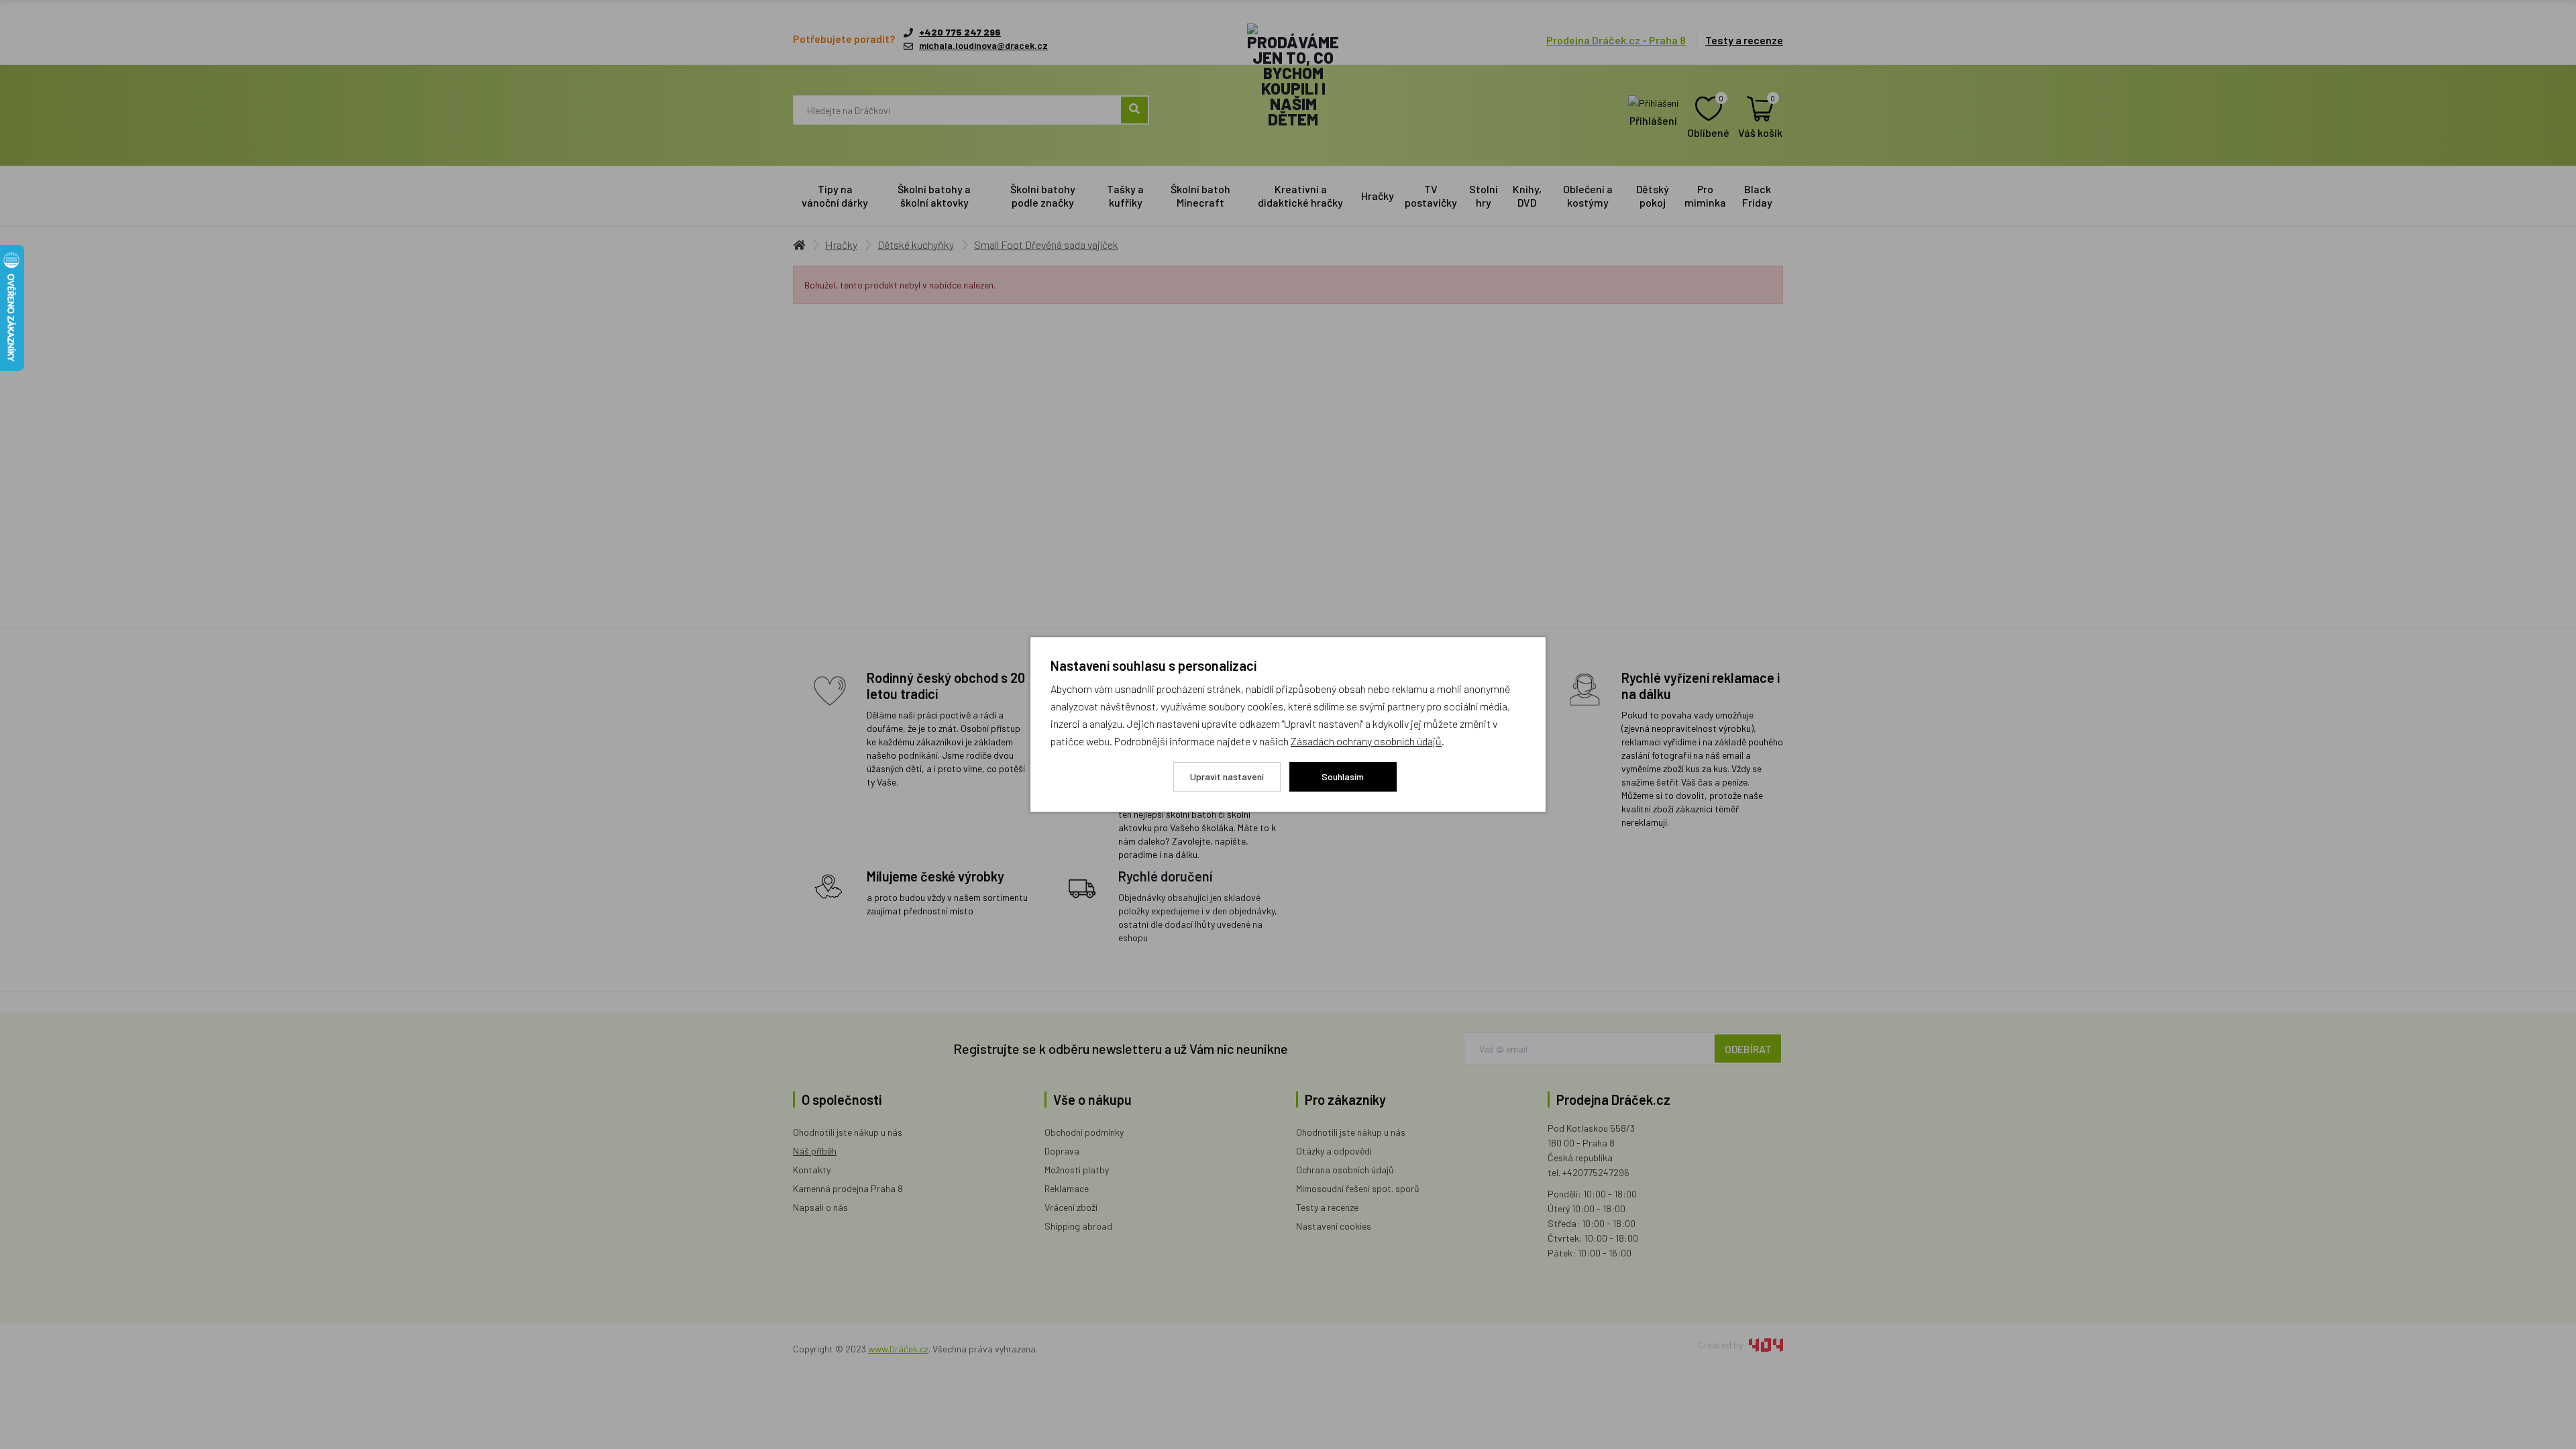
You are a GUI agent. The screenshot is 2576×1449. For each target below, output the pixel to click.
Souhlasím (1343, 776)
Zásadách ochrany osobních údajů (1366, 741)
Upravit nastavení (1227, 776)
